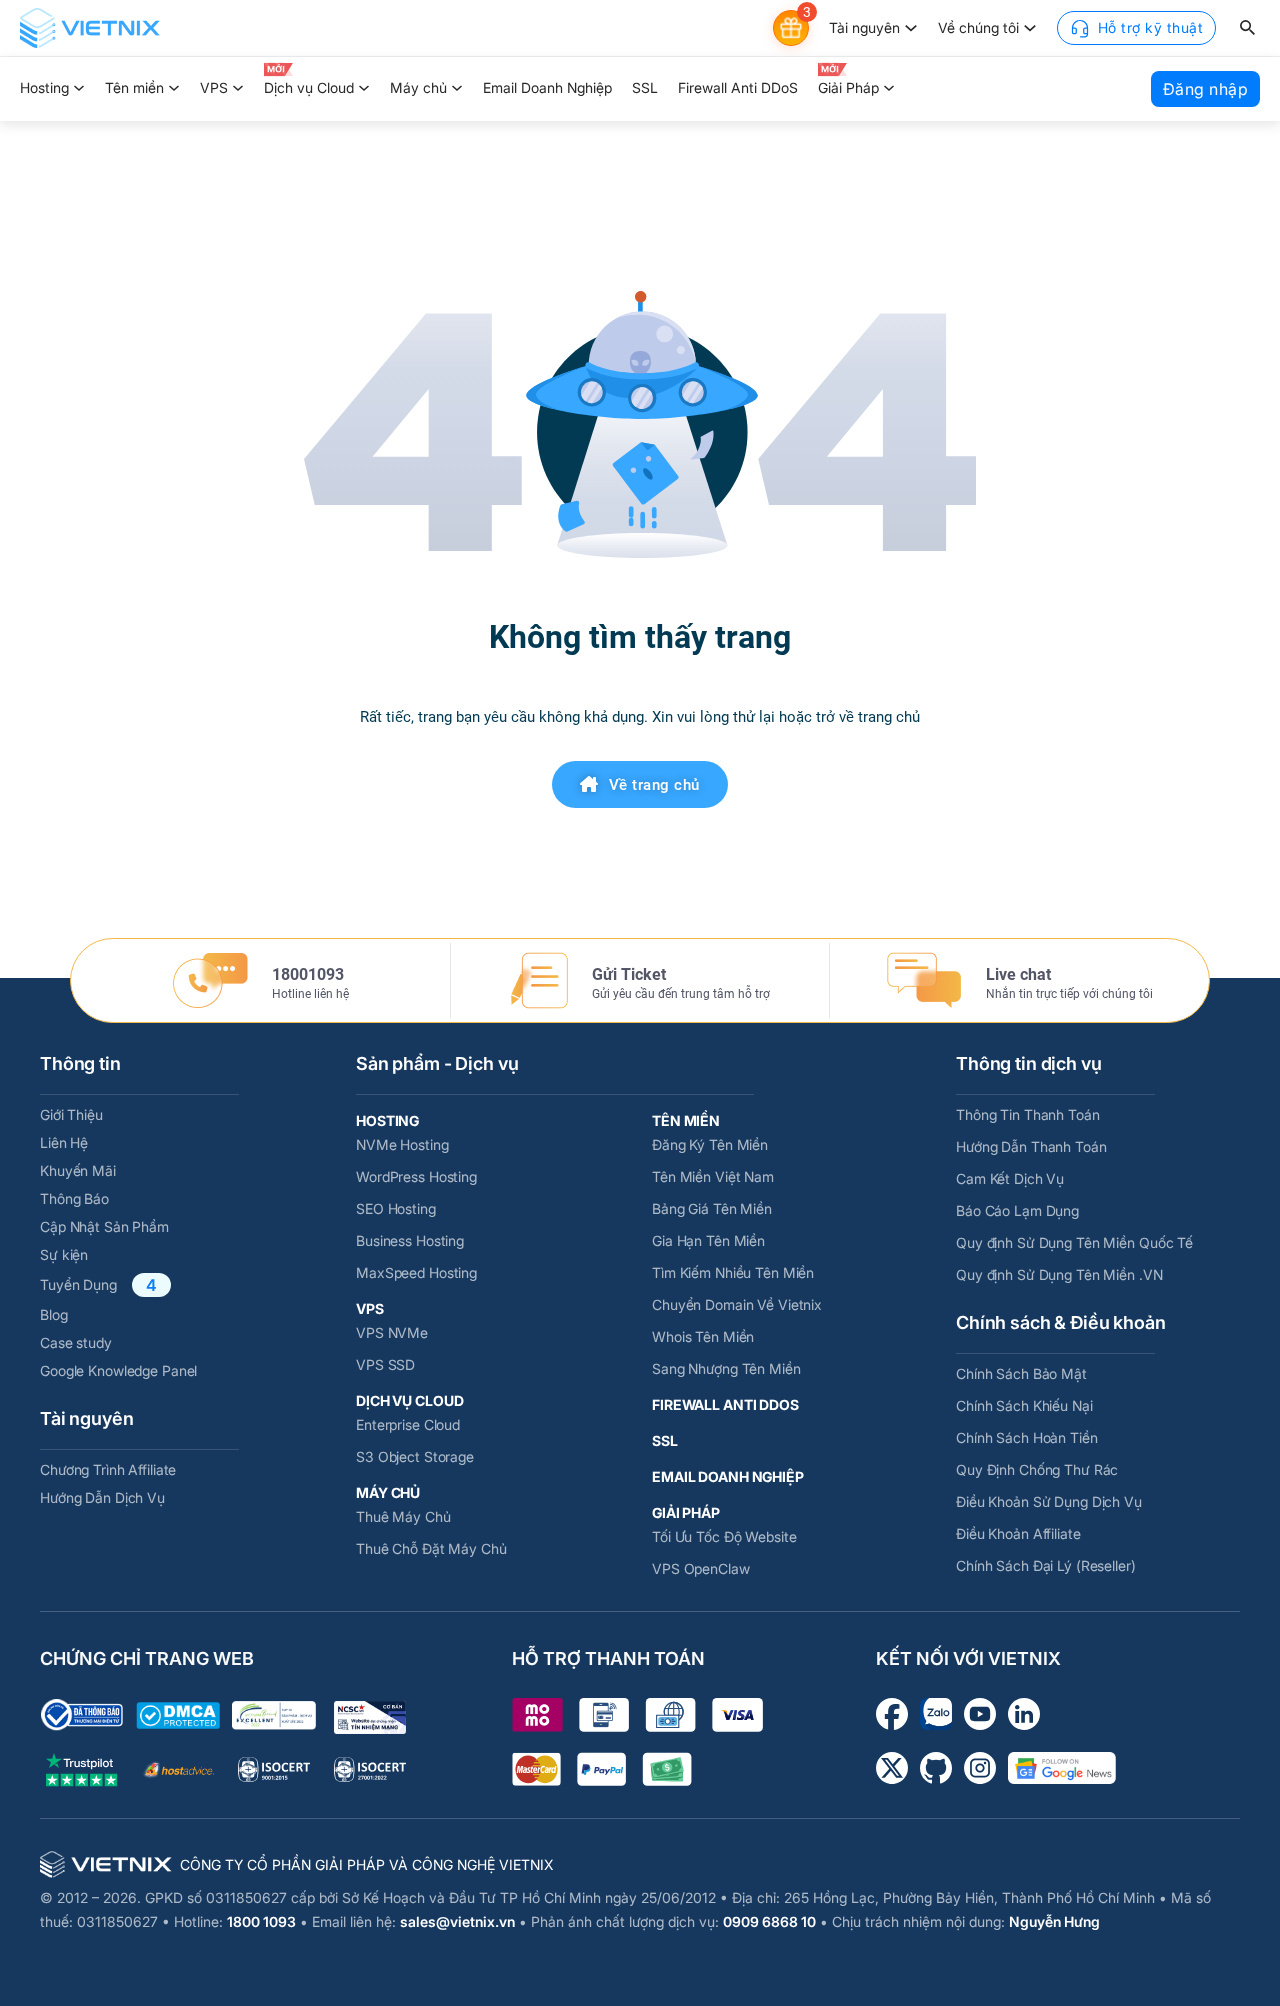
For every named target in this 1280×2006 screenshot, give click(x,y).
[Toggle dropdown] (911, 28)
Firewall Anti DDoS (738, 87)
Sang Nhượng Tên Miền (726, 1368)
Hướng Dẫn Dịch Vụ (102, 1497)
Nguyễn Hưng (1054, 1921)
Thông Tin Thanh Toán (1028, 1114)
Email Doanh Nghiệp (547, 87)
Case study (76, 1342)
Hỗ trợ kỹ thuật (1151, 27)
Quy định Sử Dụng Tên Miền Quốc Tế (1074, 1242)
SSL (645, 87)
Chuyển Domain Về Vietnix (737, 1304)
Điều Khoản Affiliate (1018, 1533)
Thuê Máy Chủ (403, 1516)
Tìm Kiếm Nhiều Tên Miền (733, 1272)
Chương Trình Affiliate (108, 1469)
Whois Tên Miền (703, 1336)
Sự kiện (64, 1254)
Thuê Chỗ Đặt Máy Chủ (431, 1548)
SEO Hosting (396, 1208)
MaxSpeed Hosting (416, 1272)
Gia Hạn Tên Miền (708, 1240)
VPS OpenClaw (701, 1568)
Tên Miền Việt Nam (713, 1176)
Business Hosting (410, 1240)
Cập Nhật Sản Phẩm (104, 1226)
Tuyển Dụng (78, 1284)
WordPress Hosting (416, 1176)
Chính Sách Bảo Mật (1021, 1373)
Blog (54, 1314)
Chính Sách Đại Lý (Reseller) (1046, 1565)
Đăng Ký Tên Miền (710, 1144)
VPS (214, 87)
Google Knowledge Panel (118, 1370)
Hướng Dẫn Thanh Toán (1031, 1146)
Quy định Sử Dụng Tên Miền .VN (1059, 1274)
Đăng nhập (1206, 89)
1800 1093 (261, 1921)
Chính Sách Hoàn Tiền (1027, 1437)
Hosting (44, 87)
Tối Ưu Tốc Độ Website (724, 1536)
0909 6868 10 (769, 1921)
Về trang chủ (654, 785)
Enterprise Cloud (408, 1424)
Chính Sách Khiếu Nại (1024, 1405)
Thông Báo (74, 1198)
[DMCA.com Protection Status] (178, 1715)
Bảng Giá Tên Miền (712, 1208)
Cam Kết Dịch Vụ (1010, 1178)
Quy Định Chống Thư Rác (1037, 1469)
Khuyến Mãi (78, 1170)
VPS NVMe (392, 1332)
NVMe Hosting (402, 1144)
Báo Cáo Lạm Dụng (1017, 1210)
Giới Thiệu (71, 1114)
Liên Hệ (64, 1142)
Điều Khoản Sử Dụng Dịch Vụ (1049, 1501)
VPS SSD (385, 1364)
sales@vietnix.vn (457, 1921)
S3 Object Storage (415, 1456)
